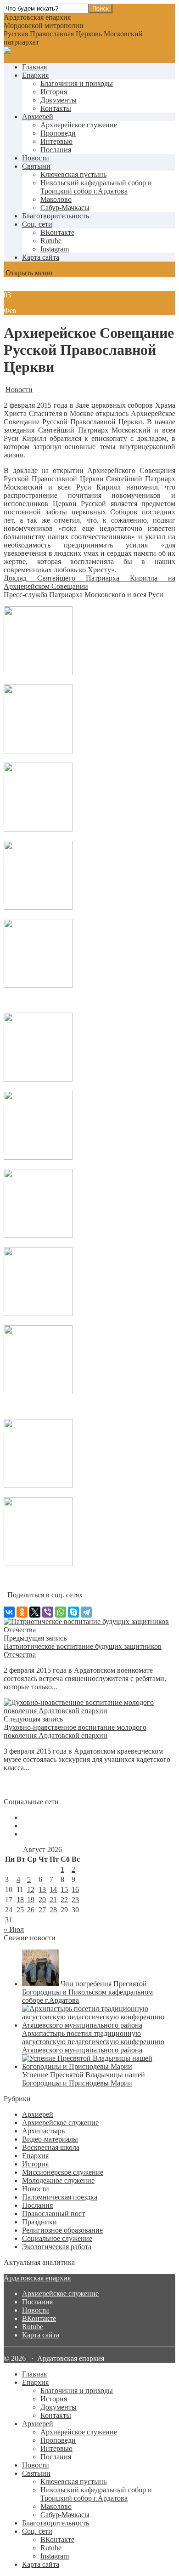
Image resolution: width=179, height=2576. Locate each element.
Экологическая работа (57, 2247)
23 (75, 1900)
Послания (56, 150)
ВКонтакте (39, 2318)
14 (53, 1889)
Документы (59, 100)
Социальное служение (57, 2238)
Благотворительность (56, 216)
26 (31, 1910)
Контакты (56, 108)
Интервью (56, 141)
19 (31, 1900)
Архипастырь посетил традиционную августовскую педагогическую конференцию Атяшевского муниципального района (93, 2042)
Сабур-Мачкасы (65, 208)
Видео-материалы (50, 2139)
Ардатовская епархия (37, 2278)
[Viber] (48, 1612)
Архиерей (38, 117)
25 (20, 1910)
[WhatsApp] (61, 1612)
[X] (35, 1612)
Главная (34, 67)
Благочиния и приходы (77, 83)
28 (53, 1910)
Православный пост (53, 2214)
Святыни (36, 166)
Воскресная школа (51, 2147)
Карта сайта (41, 257)
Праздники (39, 2222)
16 (75, 1889)
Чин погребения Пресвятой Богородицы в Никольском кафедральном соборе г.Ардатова (87, 1992)
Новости (36, 158)
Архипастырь (43, 2131)
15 (64, 1889)
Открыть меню (28, 273)
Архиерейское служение (79, 125)
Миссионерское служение (63, 2172)
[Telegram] (86, 1612)
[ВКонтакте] (9, 1612)
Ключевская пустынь (73, 174)
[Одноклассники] (22, 1612)
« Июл (14, 1929)
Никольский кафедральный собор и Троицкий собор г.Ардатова (96, 187)
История (54, 92)
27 (42, 1910)
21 (53, 1900)
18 (20, 1900)
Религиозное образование (62, 2230)
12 (31, 1889)
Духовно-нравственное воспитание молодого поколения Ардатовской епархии (75, 1731)
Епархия (35, 75)
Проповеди (58, 133)
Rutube (33, 2327)
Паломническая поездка (60, 2197)
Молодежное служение (58, 2180)
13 (42, 1889)
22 (64, 1900)
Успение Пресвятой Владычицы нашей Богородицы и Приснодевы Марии (84, 2079)
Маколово (56, 199)
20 (42, 1900)
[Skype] (73, 1612)
